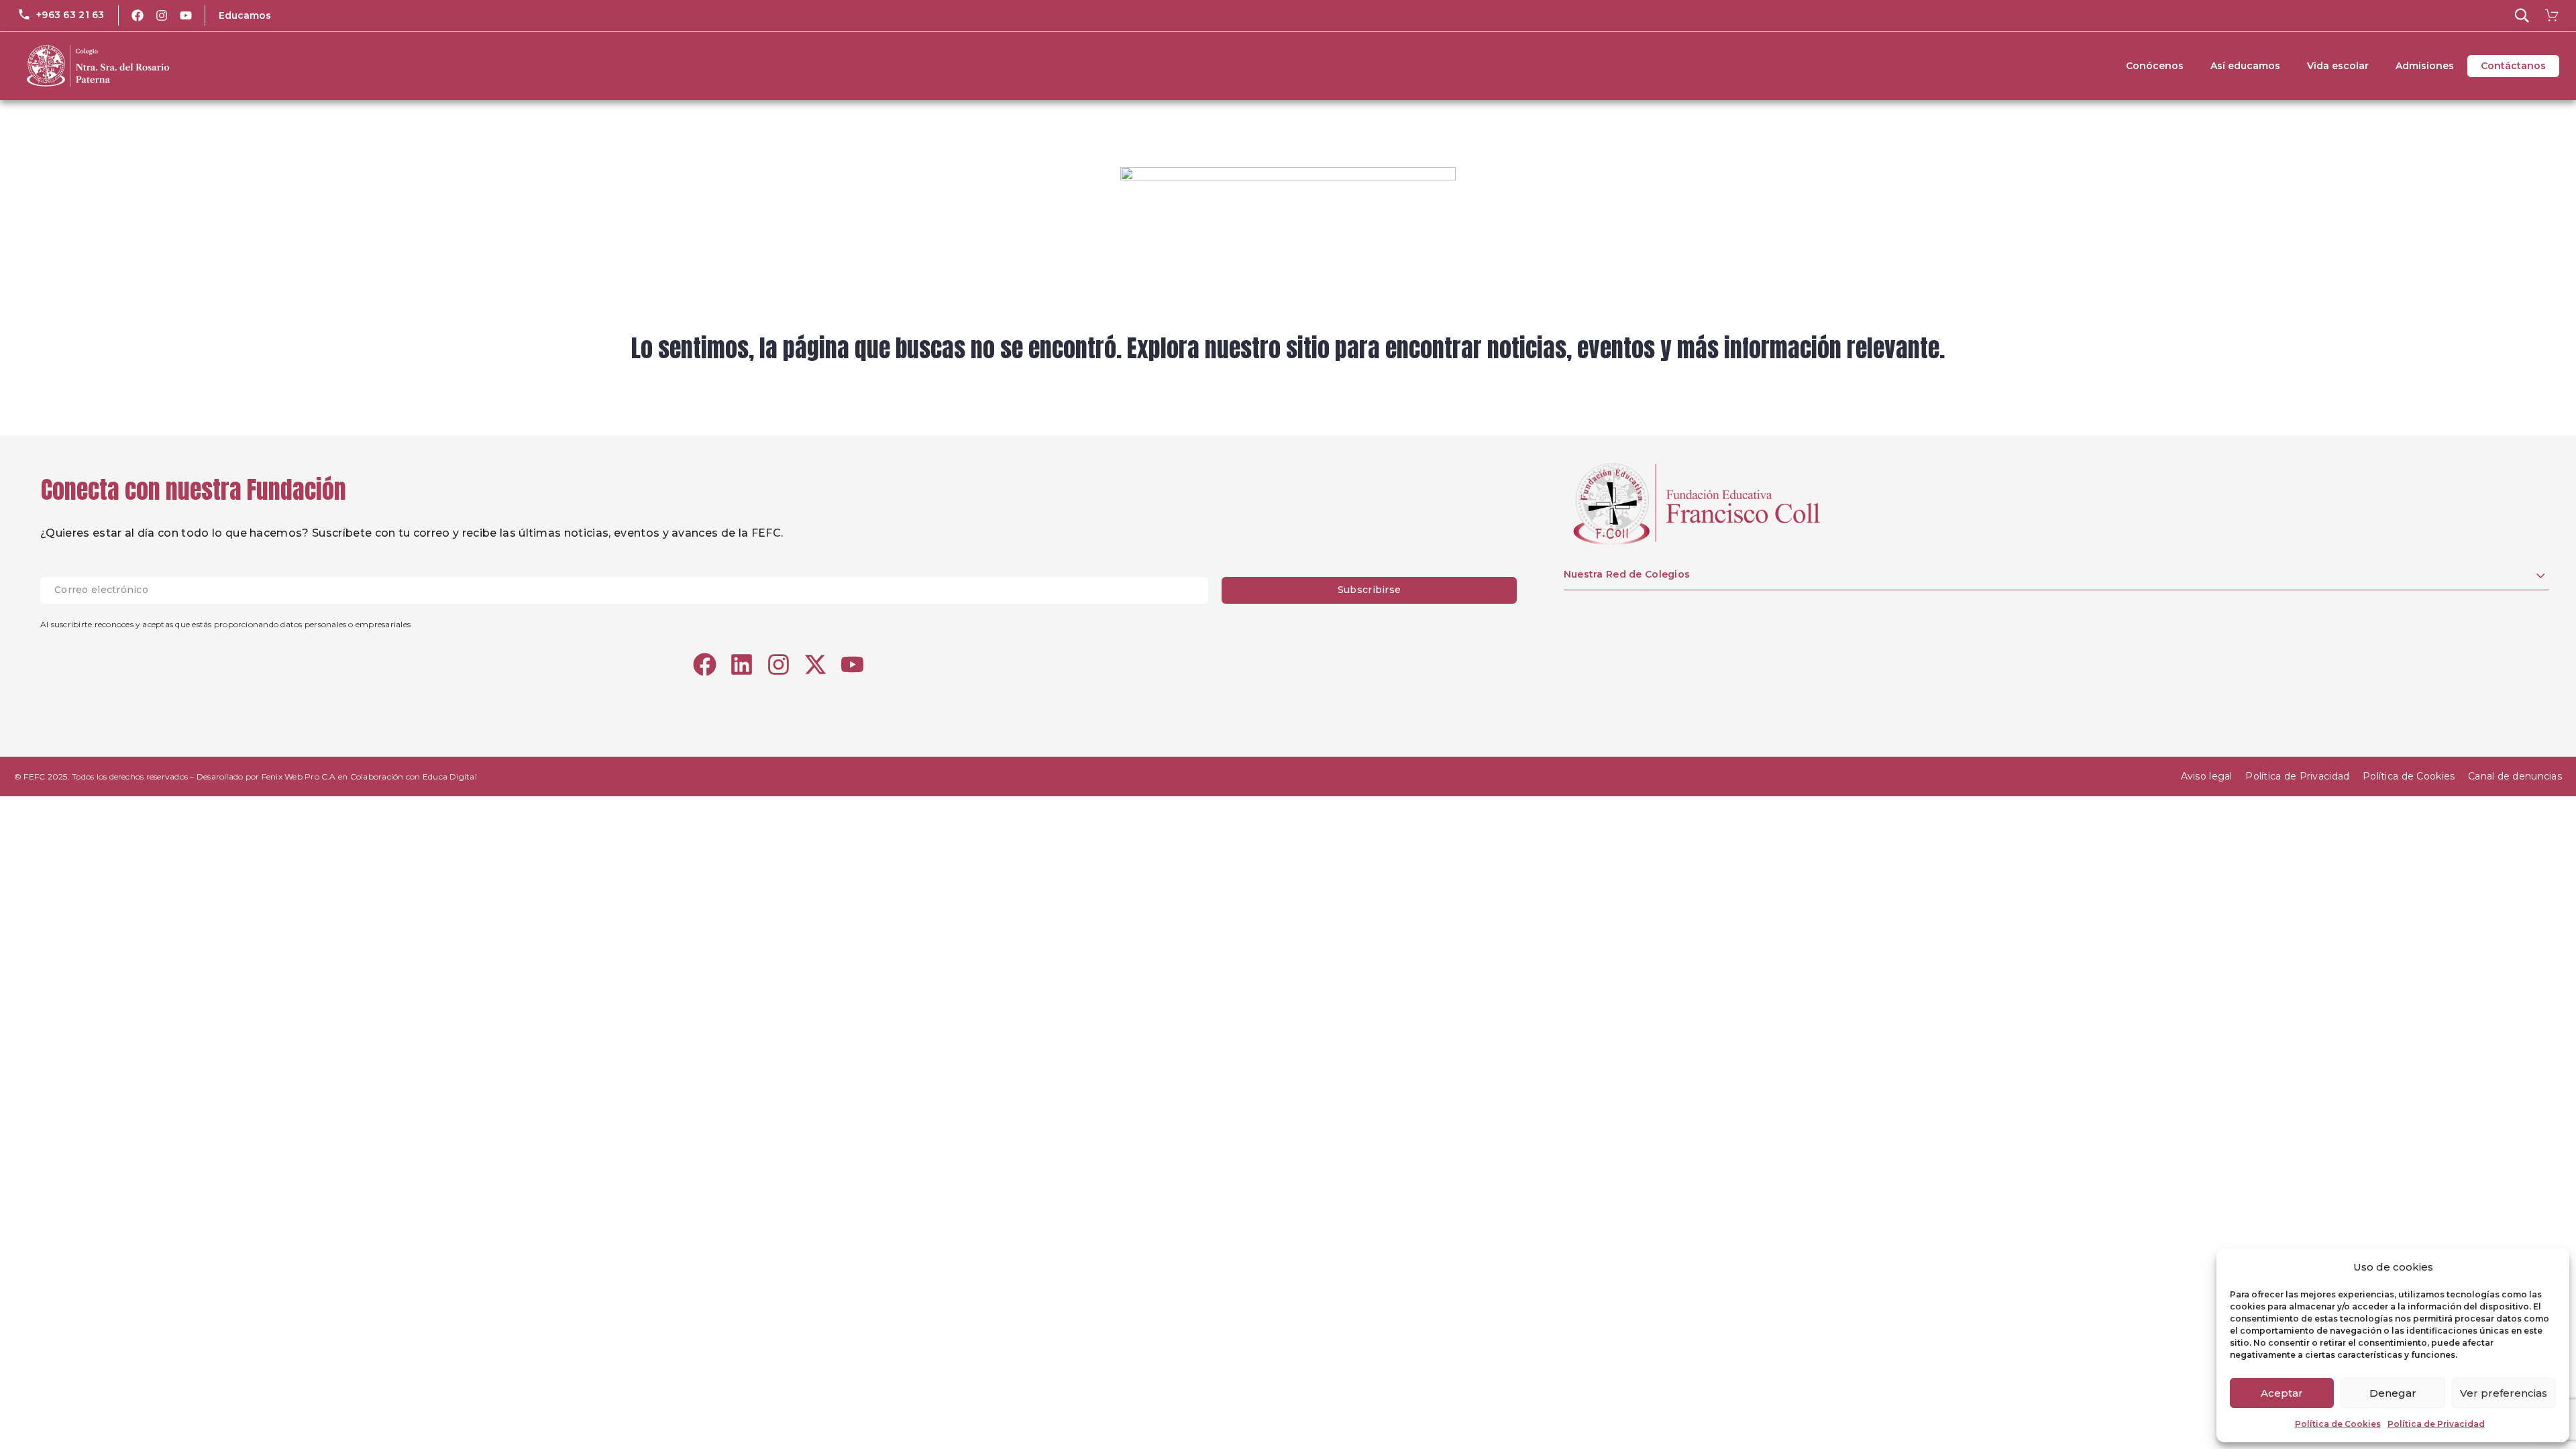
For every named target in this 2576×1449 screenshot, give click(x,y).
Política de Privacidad (2436, 1424)
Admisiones (2425, 66)
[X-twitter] (815, 664)
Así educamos (2245, 66)
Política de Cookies (2338, 1424)
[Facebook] (138, 15)
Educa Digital (450, 776)
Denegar (2393, 1393)
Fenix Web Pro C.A (299, 776)
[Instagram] (162, 15)
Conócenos (2155, 66)
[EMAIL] (631, 590)
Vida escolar (2338, 66)
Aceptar (2282, 1393)
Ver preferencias (2504, 1393)
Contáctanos (2513, 66)
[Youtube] (186, 15)
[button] (2522, 15)
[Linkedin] (742, 664)
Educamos (245, 15)
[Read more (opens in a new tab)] (61, 15)
